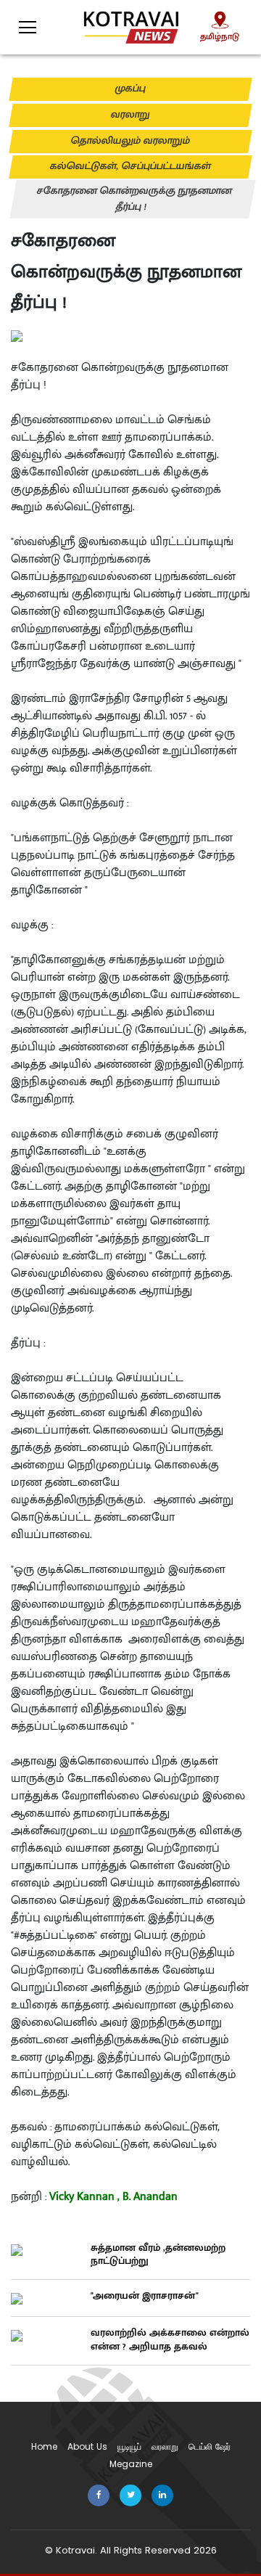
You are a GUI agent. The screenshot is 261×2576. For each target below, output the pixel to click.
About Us (87, 2446)
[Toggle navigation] (18, 23)
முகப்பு (130, 89)
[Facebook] (99, 2494)
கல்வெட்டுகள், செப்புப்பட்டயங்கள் (130, 166)
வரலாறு (130, 115)
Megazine (131, 2464)
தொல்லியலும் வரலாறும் (130, 141)
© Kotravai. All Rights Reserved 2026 (131, 2550)
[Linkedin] (162, 2494)
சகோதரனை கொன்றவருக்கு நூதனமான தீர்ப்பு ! (134, 199)
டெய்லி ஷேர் (210, 2446)
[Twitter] (130, 2494)
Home (44, 2446)
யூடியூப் (129, 2446)
